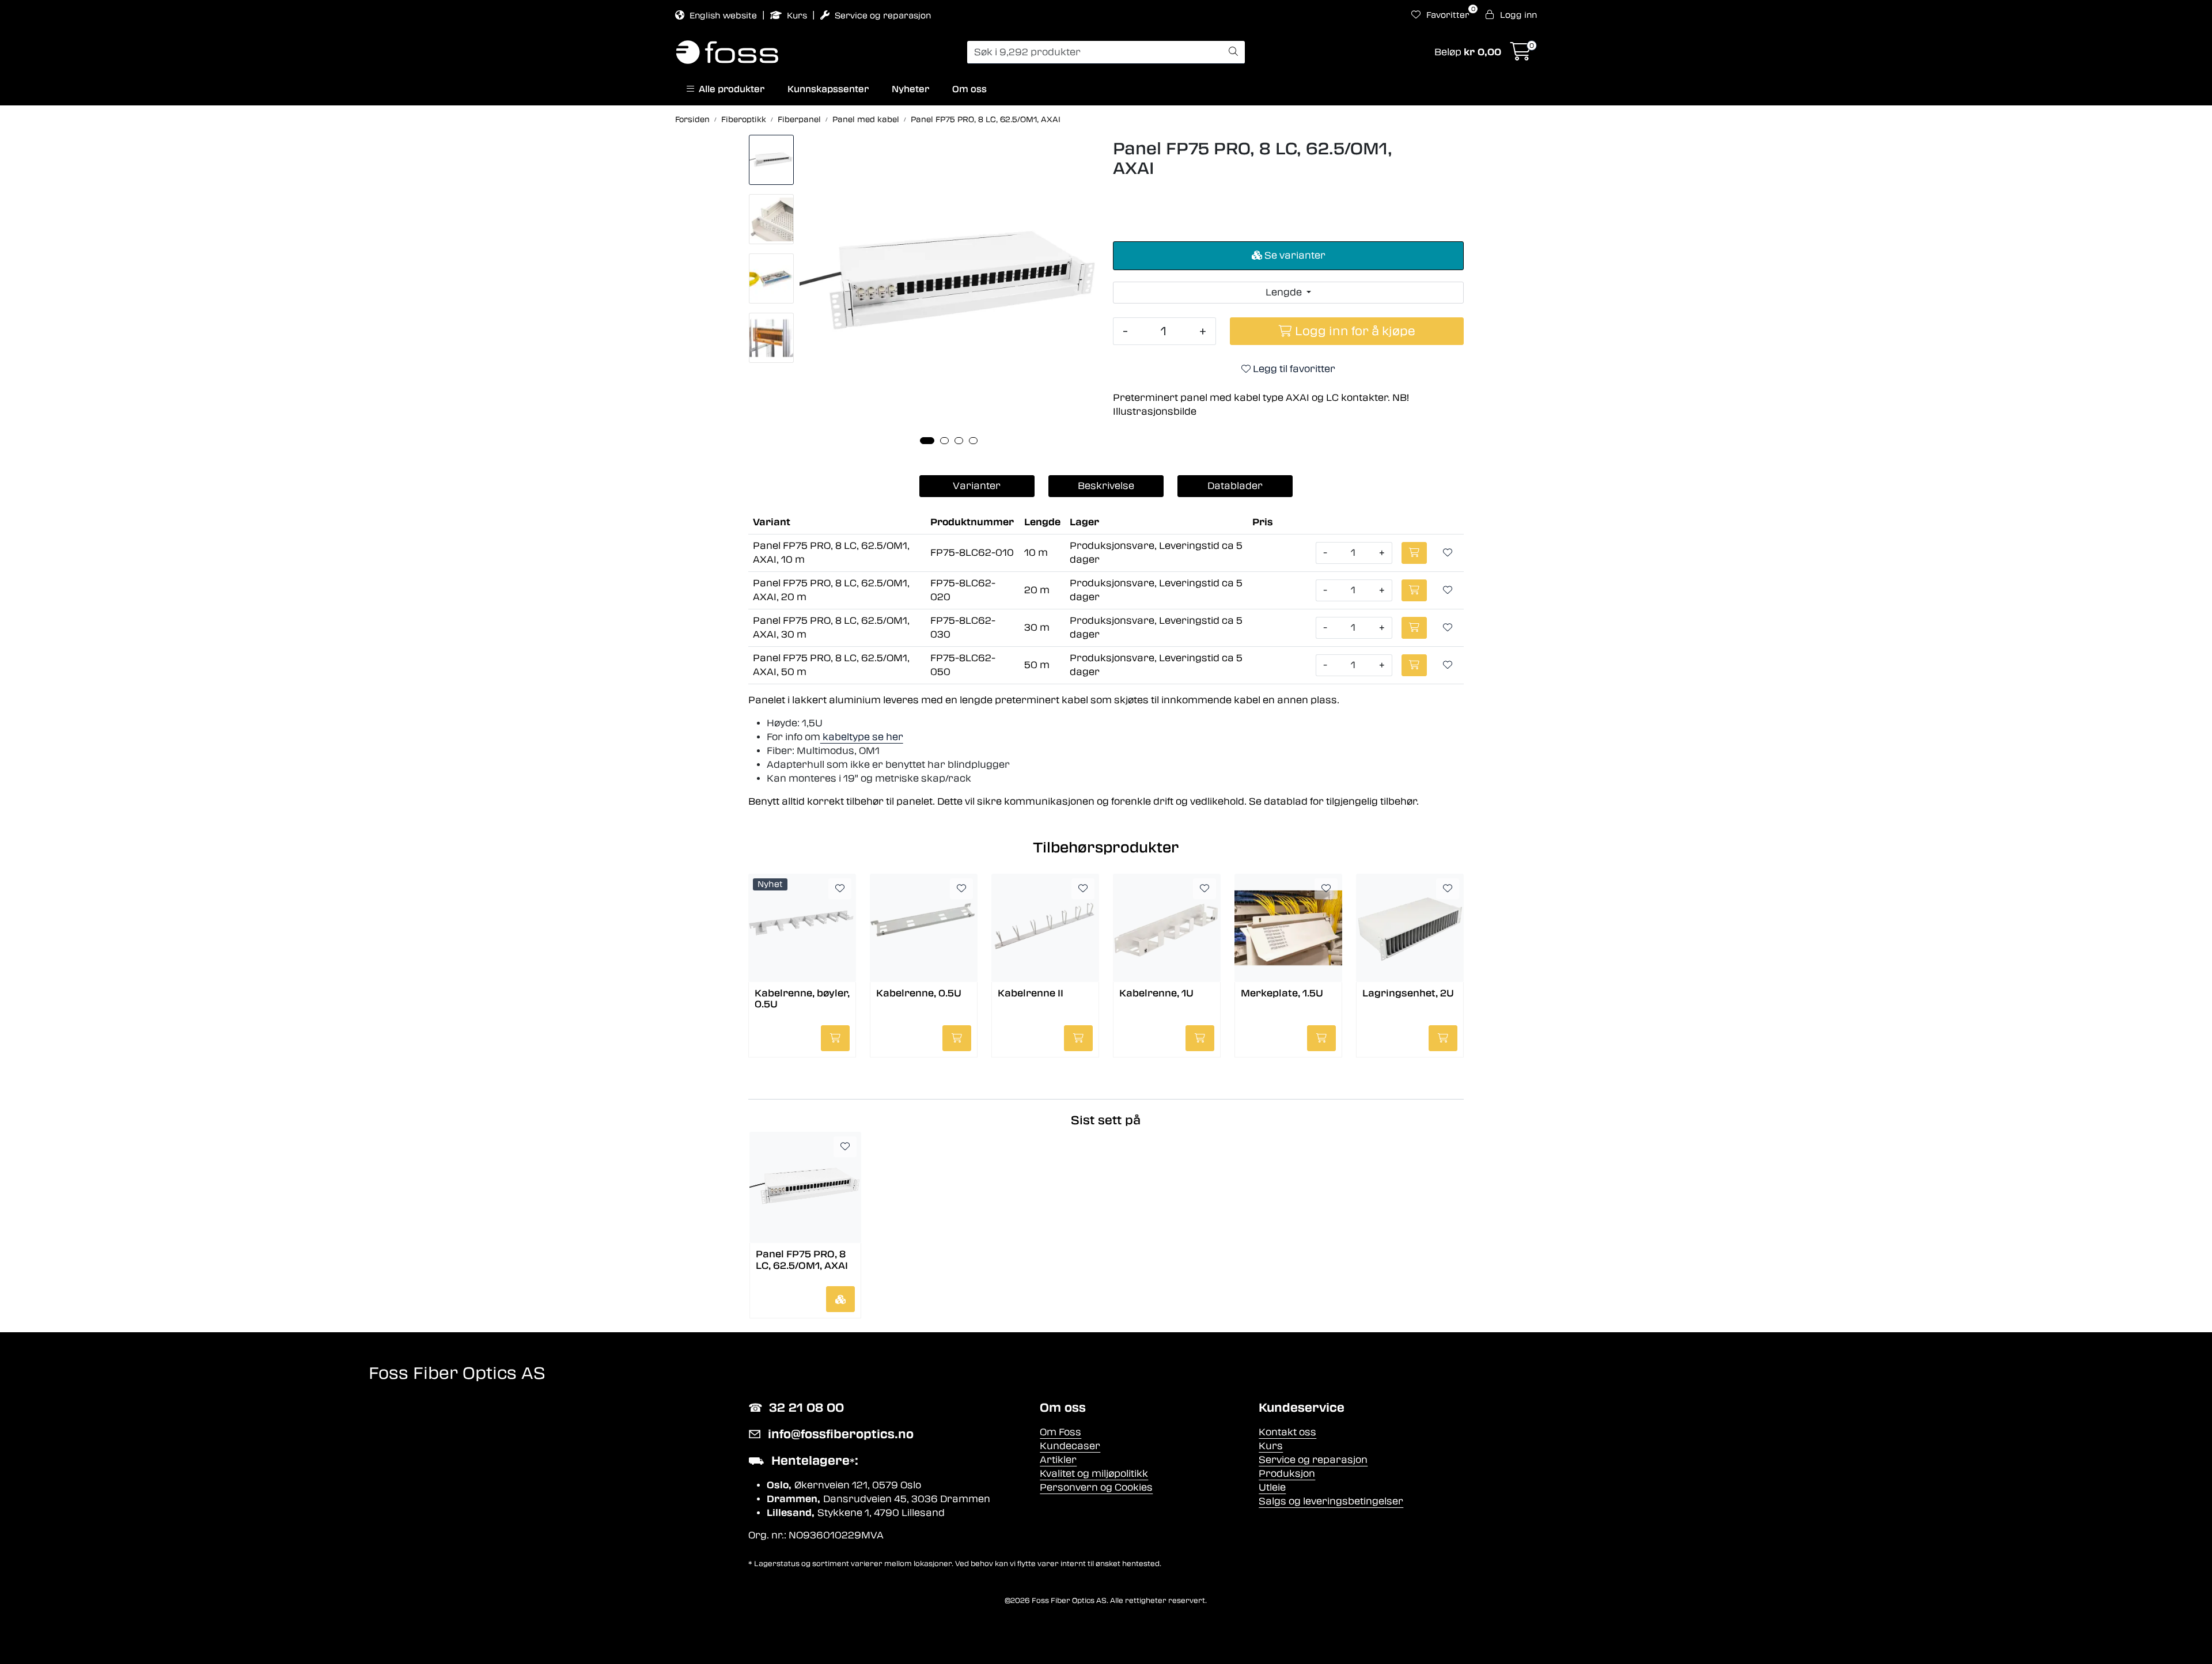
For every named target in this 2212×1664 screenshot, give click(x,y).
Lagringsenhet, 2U (1408, 993)
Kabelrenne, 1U (1156, 993)
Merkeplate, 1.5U (1282, 993)
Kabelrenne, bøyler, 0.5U (802, 999)
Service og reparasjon (882, 16)
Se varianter (1294, 255)
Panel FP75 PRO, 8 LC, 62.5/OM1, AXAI (802, 1260)
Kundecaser (1070, 1446)
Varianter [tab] (977, 486)
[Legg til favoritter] (1448, 553)
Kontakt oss (1287, 1432)
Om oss (969, 89)
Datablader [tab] (1235, 486)
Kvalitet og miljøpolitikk (1094, 1474)
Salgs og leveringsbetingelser (1331, 1501)
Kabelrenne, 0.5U (919, 993)
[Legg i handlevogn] (840, 1299)
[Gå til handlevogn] (1521, 55)
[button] (927, 441)
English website (723, 16)
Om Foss (1060, 1432)
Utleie (1272, 1487)
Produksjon (1287, 1474)
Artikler (1058, 1460)
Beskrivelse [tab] (1106, 486)
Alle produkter (729, 89)
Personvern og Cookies (1096, 1487)
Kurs (797, 16)
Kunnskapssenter (828, 89)
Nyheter (910, 89)
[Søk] (1233, 52)
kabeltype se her (862, 737)
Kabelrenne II (1031, 993)
